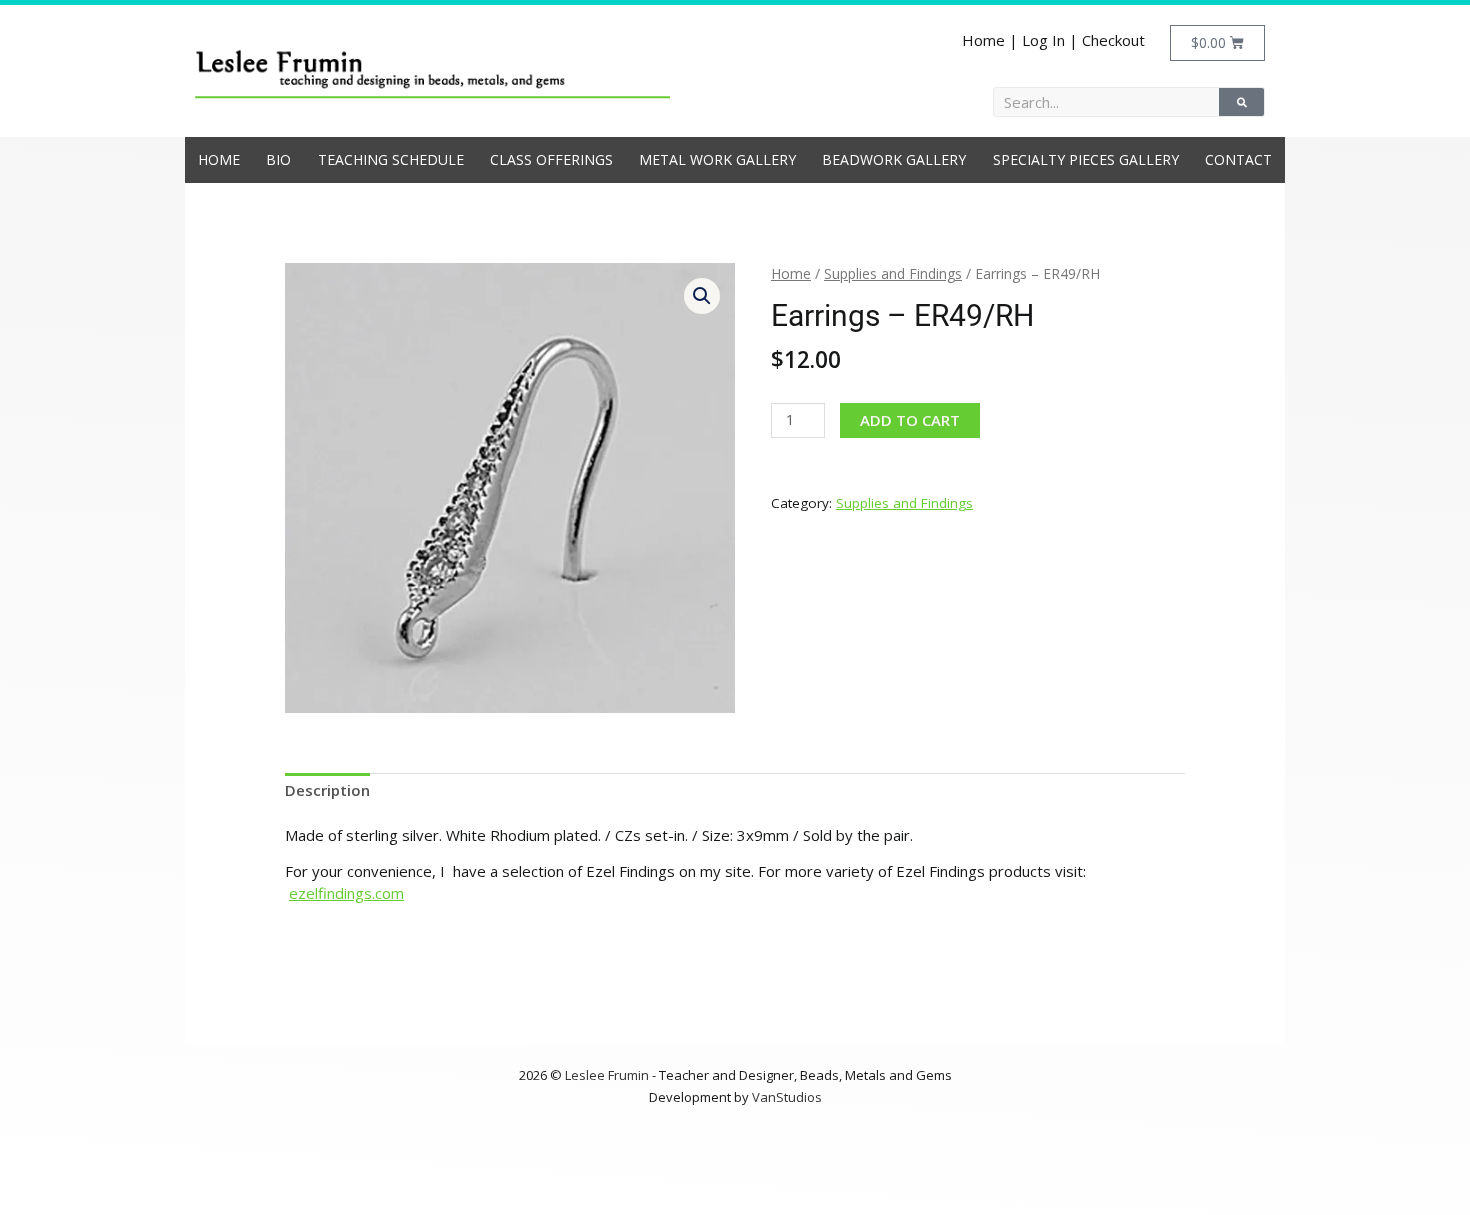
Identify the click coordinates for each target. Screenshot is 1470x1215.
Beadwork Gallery (894, 159)
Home (983, 40)
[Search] (1241, 102)
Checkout (1113, 40)
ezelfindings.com (346, 893)
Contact (1238, 159)
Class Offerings (551, 159)
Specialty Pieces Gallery (1086, 159)
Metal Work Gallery (717, 159)
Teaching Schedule (391, 159)
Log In (1043, 40)
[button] (702, 296)
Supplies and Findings (893, 273)
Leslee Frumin (607, 1075)
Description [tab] (327, 790)
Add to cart (910, 420)
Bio (278, 159)
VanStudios (787, 1097)
